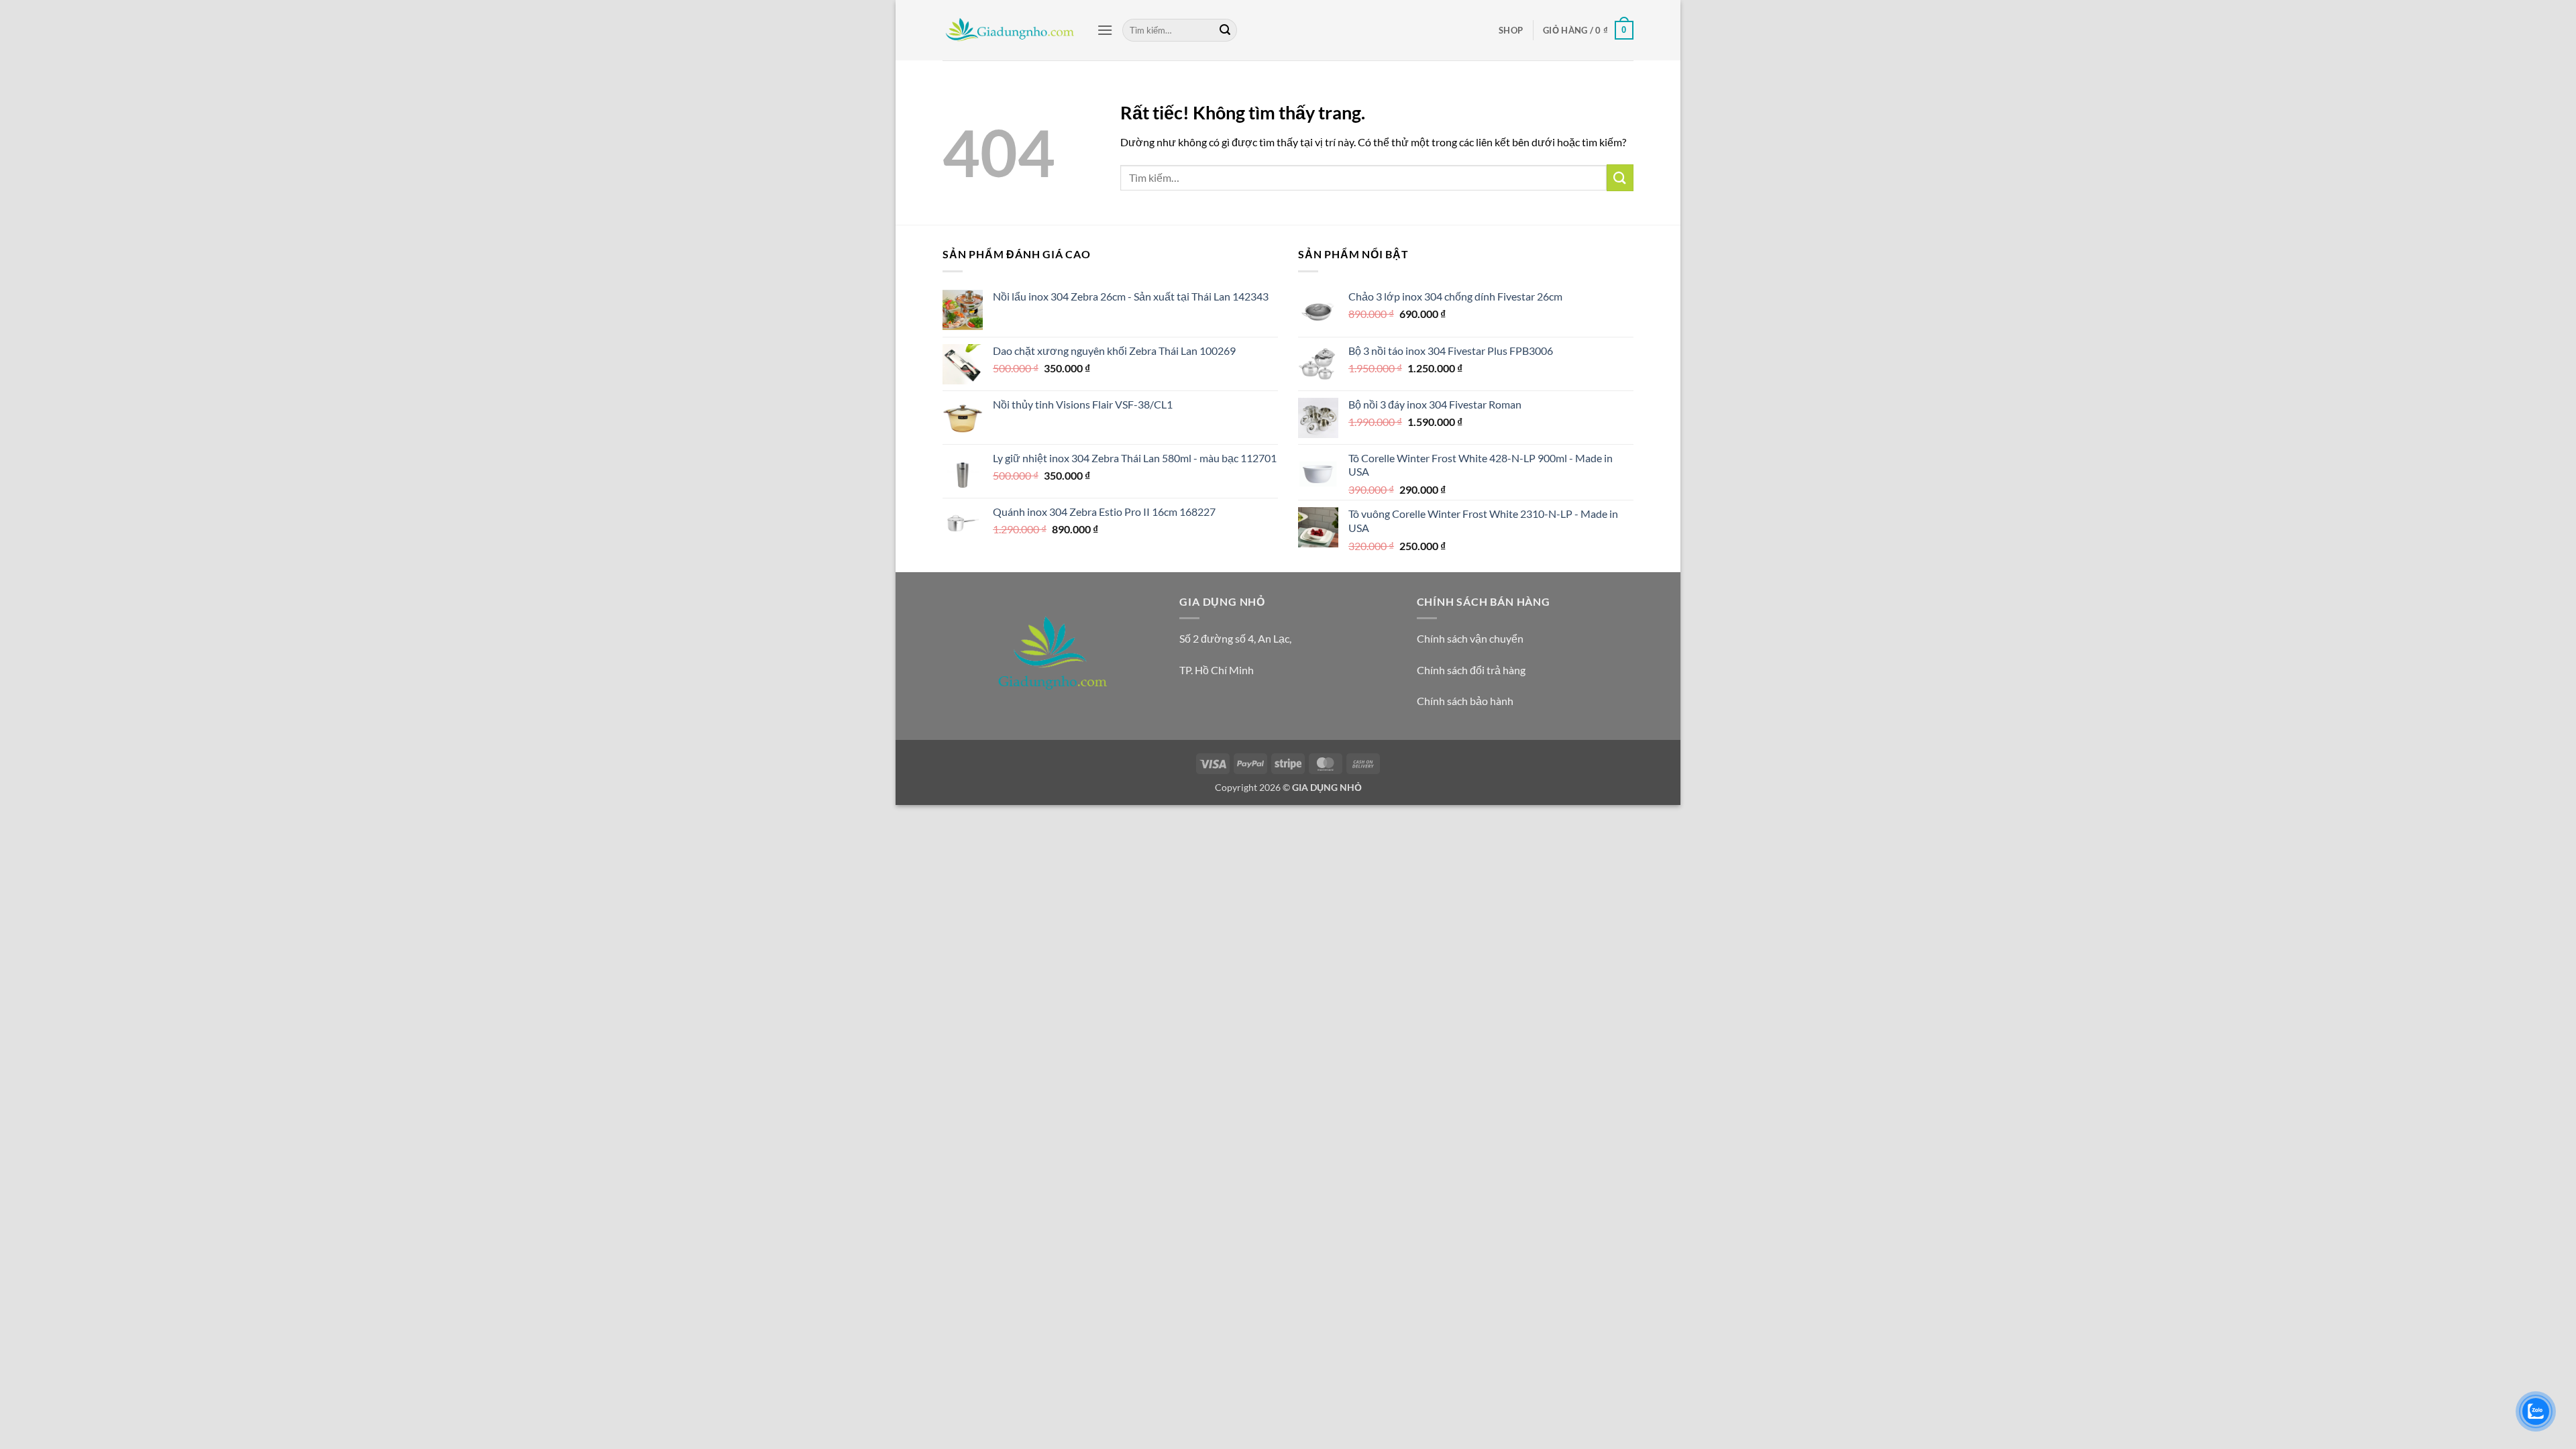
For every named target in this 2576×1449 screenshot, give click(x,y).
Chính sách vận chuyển (1470, 638)
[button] (1105, 30)
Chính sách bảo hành (1465, 701)
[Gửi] (1225, 30)
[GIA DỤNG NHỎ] (1010, 30)
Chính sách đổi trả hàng (1471, 670)
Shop (1511, 30)
